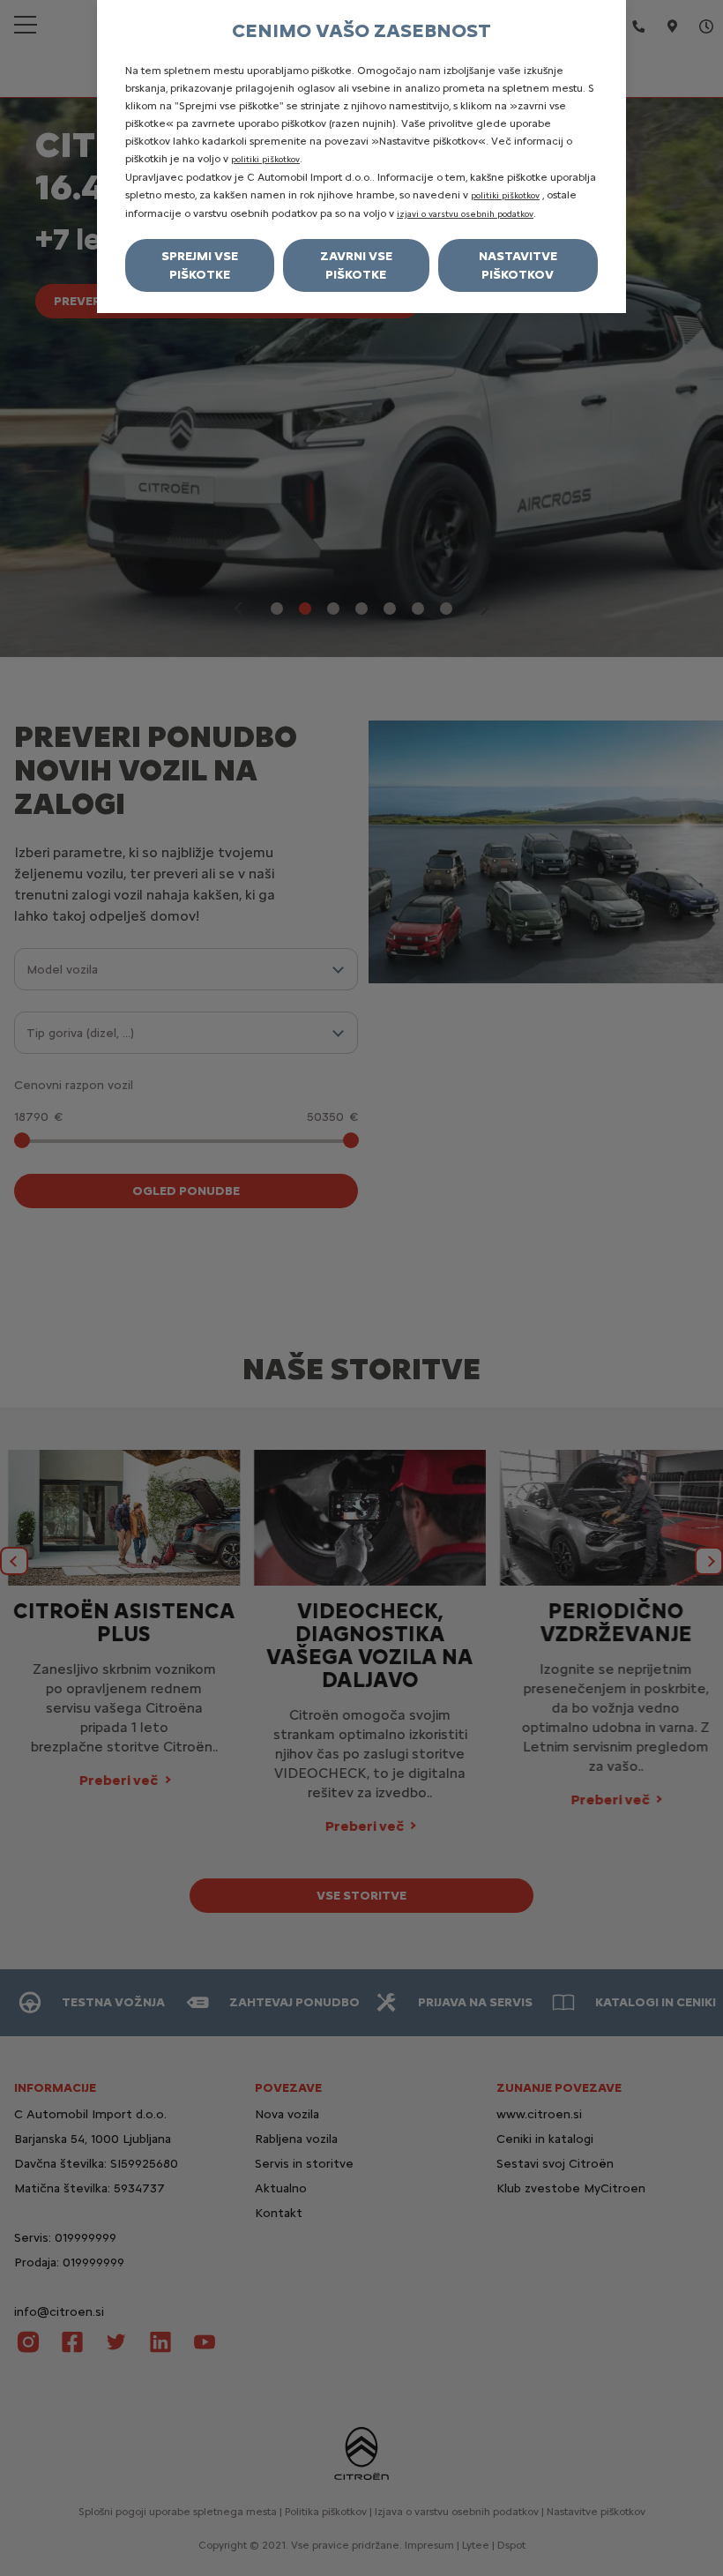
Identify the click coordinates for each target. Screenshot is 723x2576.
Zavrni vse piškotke (356, 265)
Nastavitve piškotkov (518, 265)
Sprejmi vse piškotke (200, 265)
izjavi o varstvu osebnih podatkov (465, 214)
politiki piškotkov (265, 159)
